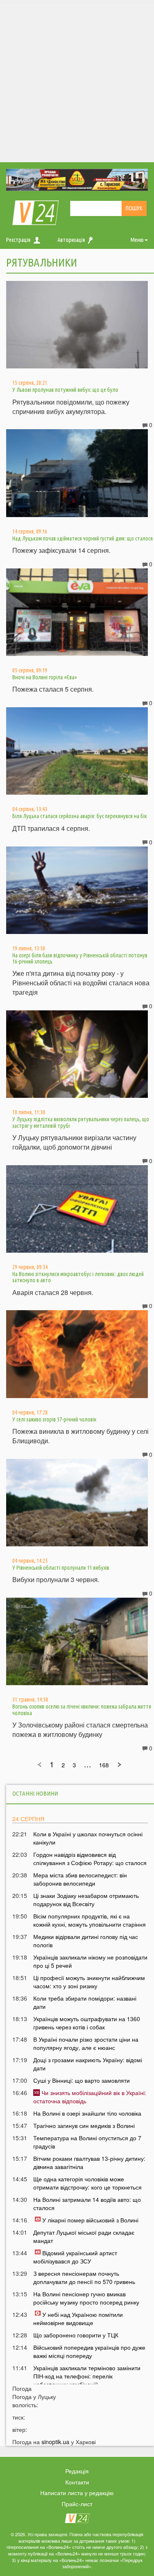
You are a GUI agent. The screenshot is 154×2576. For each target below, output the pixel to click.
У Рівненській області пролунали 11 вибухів (61, 1568)
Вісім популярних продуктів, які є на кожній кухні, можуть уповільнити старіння (90, 1920)
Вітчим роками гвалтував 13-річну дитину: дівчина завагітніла (89, 2162)
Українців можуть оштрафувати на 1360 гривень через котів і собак (87, 2023)
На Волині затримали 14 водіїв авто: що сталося (87, 2203)
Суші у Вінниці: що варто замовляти (82, 2080)
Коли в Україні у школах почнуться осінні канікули (88, 1838)
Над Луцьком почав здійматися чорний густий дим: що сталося (83, 538)
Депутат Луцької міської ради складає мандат (84, 2236)
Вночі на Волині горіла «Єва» (45, 677)
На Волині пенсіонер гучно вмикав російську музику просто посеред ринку (86, 2298)
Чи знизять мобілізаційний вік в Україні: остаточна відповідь (90, 2097)
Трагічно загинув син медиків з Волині (84, 2125)
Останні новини (35, 1793)
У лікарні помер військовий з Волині (90, 2220)
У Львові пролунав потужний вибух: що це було (65, 390)
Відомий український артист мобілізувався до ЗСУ (75, 2257)
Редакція (77, 2471)
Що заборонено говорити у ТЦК (76, 2335)
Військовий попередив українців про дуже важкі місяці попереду (89, 2351)
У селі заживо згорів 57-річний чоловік (54, 1419)
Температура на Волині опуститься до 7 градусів (87, 2142)
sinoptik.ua (55, 2442)
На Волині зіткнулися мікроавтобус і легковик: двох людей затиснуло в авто (78, 1277)
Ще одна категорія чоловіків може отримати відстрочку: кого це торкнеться (87, 2183)
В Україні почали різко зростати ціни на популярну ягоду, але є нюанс (86, 2043)
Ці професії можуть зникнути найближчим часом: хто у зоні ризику (89, 1982)
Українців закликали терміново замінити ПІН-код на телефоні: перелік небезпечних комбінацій (87, 2376)
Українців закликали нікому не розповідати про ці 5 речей (90, 1961)
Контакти (77, 2482)
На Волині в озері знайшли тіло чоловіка (87, 2113)
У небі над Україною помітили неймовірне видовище (78, 2318)
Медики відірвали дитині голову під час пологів (86, 1941)
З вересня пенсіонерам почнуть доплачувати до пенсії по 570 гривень (84, 2277)
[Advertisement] (77, 81)
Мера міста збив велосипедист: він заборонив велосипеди (80, 1879)
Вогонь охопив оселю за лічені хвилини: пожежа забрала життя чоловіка (82, 1710)
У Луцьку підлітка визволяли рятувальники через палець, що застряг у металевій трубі (81, 1122)
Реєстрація (18, 240)
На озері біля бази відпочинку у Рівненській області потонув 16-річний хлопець (80, 958)
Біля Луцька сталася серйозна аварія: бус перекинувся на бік (80, 816)
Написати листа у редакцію (77, 2493)
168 (104, 1765)
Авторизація (71, 240)
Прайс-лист (77, 2504)
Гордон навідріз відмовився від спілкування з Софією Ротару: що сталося (90, 1858)
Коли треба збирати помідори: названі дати (85, 2002)
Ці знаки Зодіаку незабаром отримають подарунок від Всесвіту (86, 1900)
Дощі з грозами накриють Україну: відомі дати (88, 2064)
